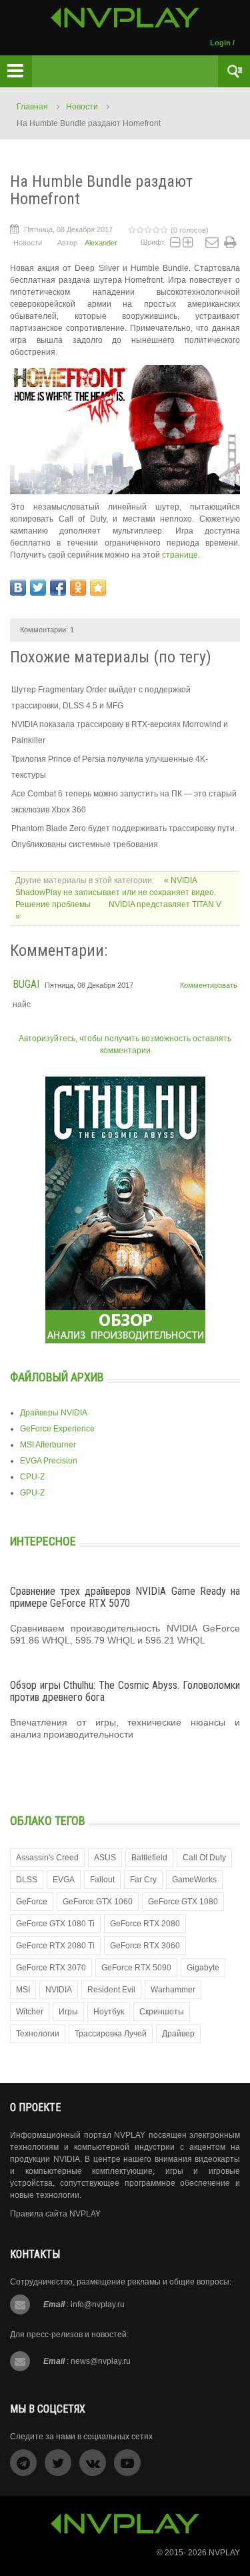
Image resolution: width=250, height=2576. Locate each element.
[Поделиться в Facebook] (58, 588)
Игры (68, 2012)
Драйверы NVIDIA (54, 1413)
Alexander (101, 243)
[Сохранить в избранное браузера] (98, 588)
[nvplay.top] (125, 18)
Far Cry (143, 1880)
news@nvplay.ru (101, 2361)
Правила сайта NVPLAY (55, 2214)
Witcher (30, 2012)
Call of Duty (204, 1858)
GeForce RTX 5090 (136, 1968)
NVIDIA (59, 1990)
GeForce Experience (57, 1429)
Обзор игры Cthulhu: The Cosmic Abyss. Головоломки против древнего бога (125, 1691)
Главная (32, 107)
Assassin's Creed (47, 1858)
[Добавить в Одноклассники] (78, 588)
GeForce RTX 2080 (145, 1924)
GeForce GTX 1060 (98, 1902)
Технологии (38, 2034)
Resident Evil (111, 1990)
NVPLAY (224, 2553)
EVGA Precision (49, 1461)
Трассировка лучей (111, 2034)
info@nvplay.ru (98, 2305)
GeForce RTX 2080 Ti (55, 1946)
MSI (23, 1990)
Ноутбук (109, 2012)
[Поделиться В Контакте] (18, 588)
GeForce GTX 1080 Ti (55, 1924)
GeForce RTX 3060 (145, 1946)
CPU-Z (32, 1477)
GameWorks (194, 1880)
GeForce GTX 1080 (183, 1902)
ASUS (105, 1858)
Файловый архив (57, 1377)
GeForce (32, 1902)
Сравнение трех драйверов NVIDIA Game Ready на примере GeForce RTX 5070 (125, 1597)
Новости (82, 107)
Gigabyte (203, 1968)
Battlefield (149, 1858)
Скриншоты (162, 2012)
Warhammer (173, 1990)
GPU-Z (32, 1493)
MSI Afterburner (48, 1445)
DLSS (27, 1880)
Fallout (102, 1880)
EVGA (64, 1880)
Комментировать (209, 985)
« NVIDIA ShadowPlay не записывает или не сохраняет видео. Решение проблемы (116, 892)
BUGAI (26, 984)
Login (220, 43)
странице (180, 555)
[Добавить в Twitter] (38, 588)
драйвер (178, 2034)
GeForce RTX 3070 (51, 1968)
